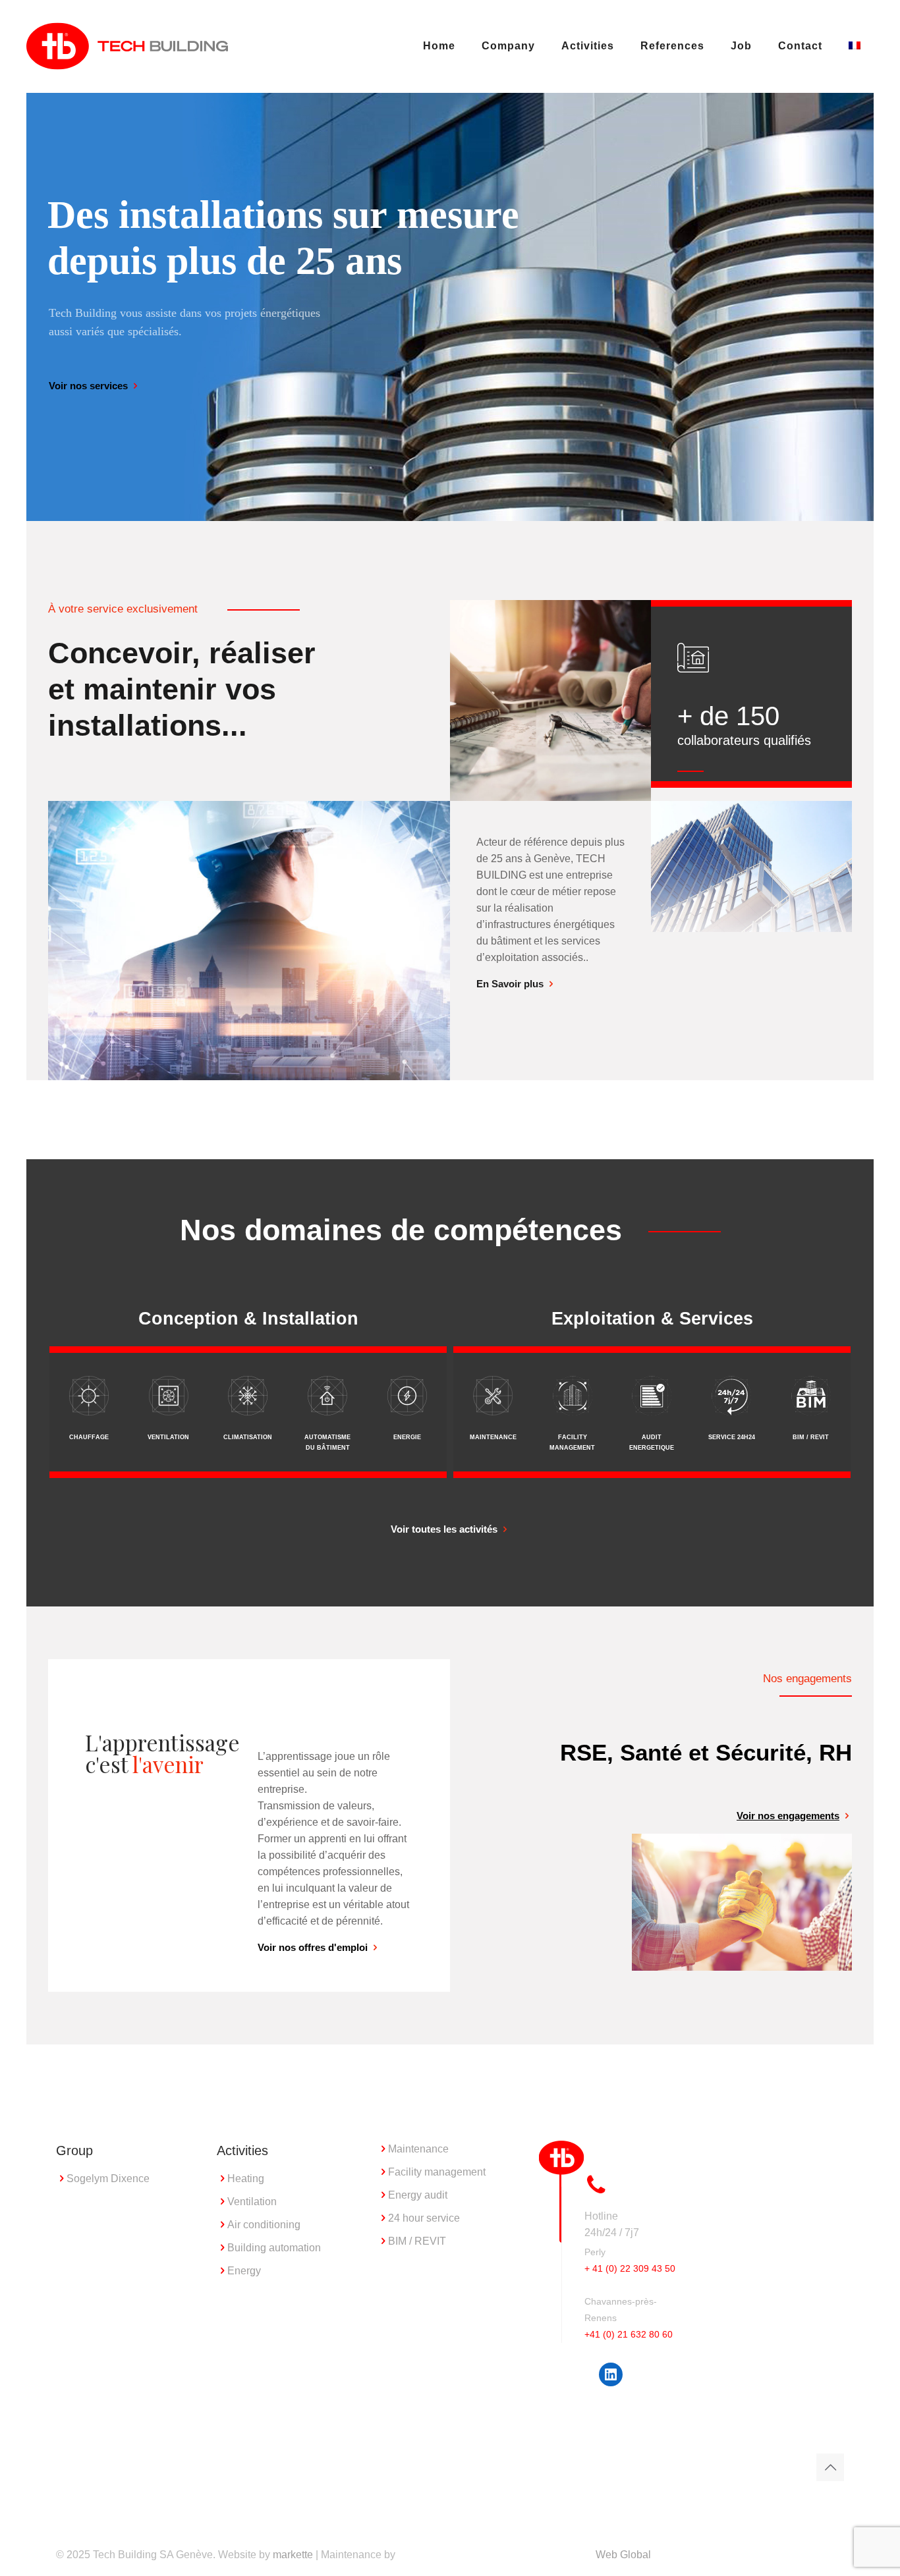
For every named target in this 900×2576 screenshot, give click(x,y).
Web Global (623, 2555)
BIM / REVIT (811, 1437)
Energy (244, 2271)
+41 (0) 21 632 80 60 (629, 2334)
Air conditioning (264, 2225)
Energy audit (418, 2195)
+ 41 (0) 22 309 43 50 (630, 2268)
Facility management (437, 2172)
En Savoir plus (510, 984)
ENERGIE (407, 1437)
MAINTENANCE (493, 1437)
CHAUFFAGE (89, 1437)
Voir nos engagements (788, 1816)
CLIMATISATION (248, 1437)
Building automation (274, 2248)
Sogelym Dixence (108, 2179)
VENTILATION (168, 1437)
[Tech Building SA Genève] (127, 46)
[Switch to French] (855, 46)
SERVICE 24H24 (732, 1437)
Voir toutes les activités (444, 1529)
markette (293, 2555)
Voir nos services (88, 386)
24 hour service (424, 2218)
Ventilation (252, 2202)
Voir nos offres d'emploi (313, 1947)
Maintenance (418, 2149)
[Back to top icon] (830, 2467)
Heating (246, 2179)
